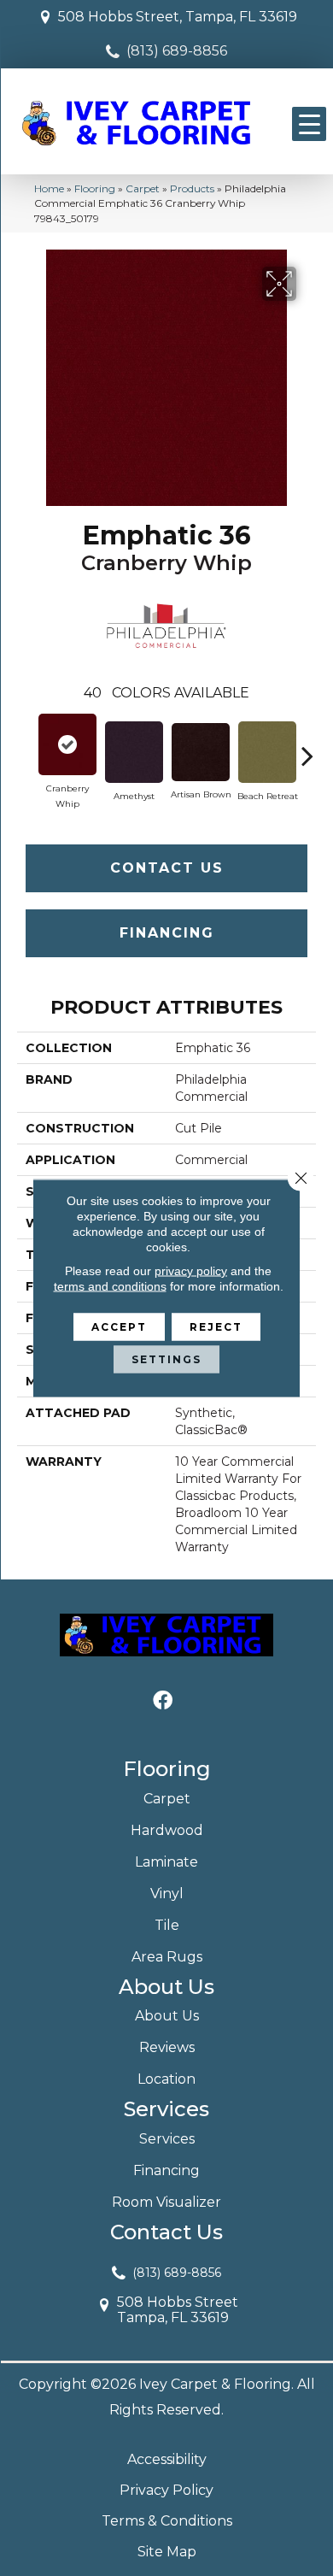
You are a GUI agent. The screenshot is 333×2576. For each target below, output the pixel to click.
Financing (167, 933)
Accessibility (167, 2459)
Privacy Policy (166, 2490)
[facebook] (163, 1701)
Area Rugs (167, 1957)
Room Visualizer (166, 2202)
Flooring (95, 188)
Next (307, 747)
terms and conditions (110, 1286)
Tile (167, 1925)
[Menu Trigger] (309, 124)
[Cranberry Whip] (67, 744)
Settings (166, 1359)
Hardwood (167, 1830)
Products (192, 188)
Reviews (167, 2047)
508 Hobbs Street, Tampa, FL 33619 (178, 17)
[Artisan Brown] (201, 752)
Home (49, 188)
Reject (216, 1327)
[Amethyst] (134, 752)
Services (167, 2139)
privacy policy (191, 1271)
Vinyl (167, 1894)
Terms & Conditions (167, 2521)
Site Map (167, 2552)
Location (166, 2079)
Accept (119, 1327)
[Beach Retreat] (267, 752)
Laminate (166, 1862)
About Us (167, 2016)
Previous (26, 747)
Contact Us (167, 868)
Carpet (143, 188)
